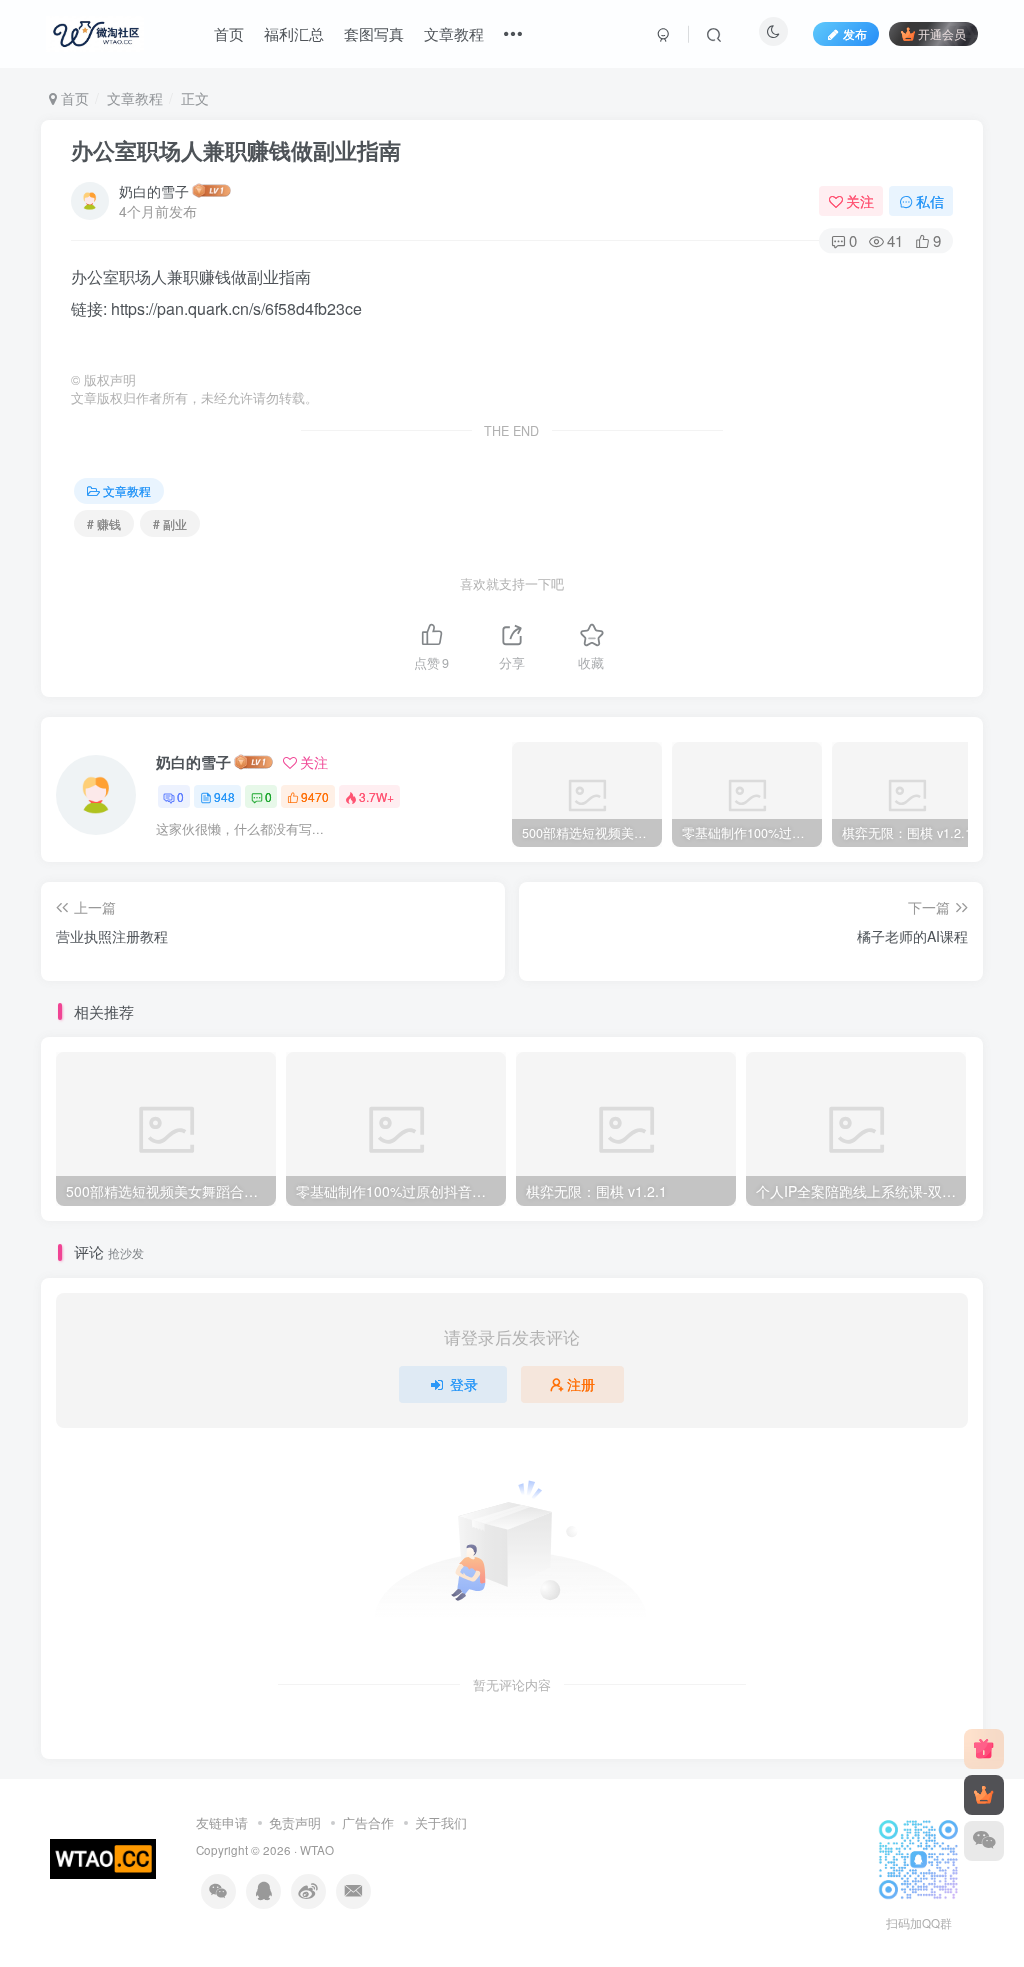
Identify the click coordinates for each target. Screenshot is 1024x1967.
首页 (229, 33)
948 (224, 796)
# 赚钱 (104, 523)
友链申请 (222, 1822)
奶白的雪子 (154, 191)
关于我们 (441, 1822)
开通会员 (942, 33)
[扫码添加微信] (984, 1841)
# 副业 (170, 523)
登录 (464, 1384)
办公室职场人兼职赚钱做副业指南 (236, 150)
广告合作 (368, 1822)
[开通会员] (984, 1795)
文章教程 (454, 33)
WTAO (317, 1850)
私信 (930, 201)
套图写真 (374, 33)
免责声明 (295, 1822)
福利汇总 (294, 33)
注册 (581, 1384)
